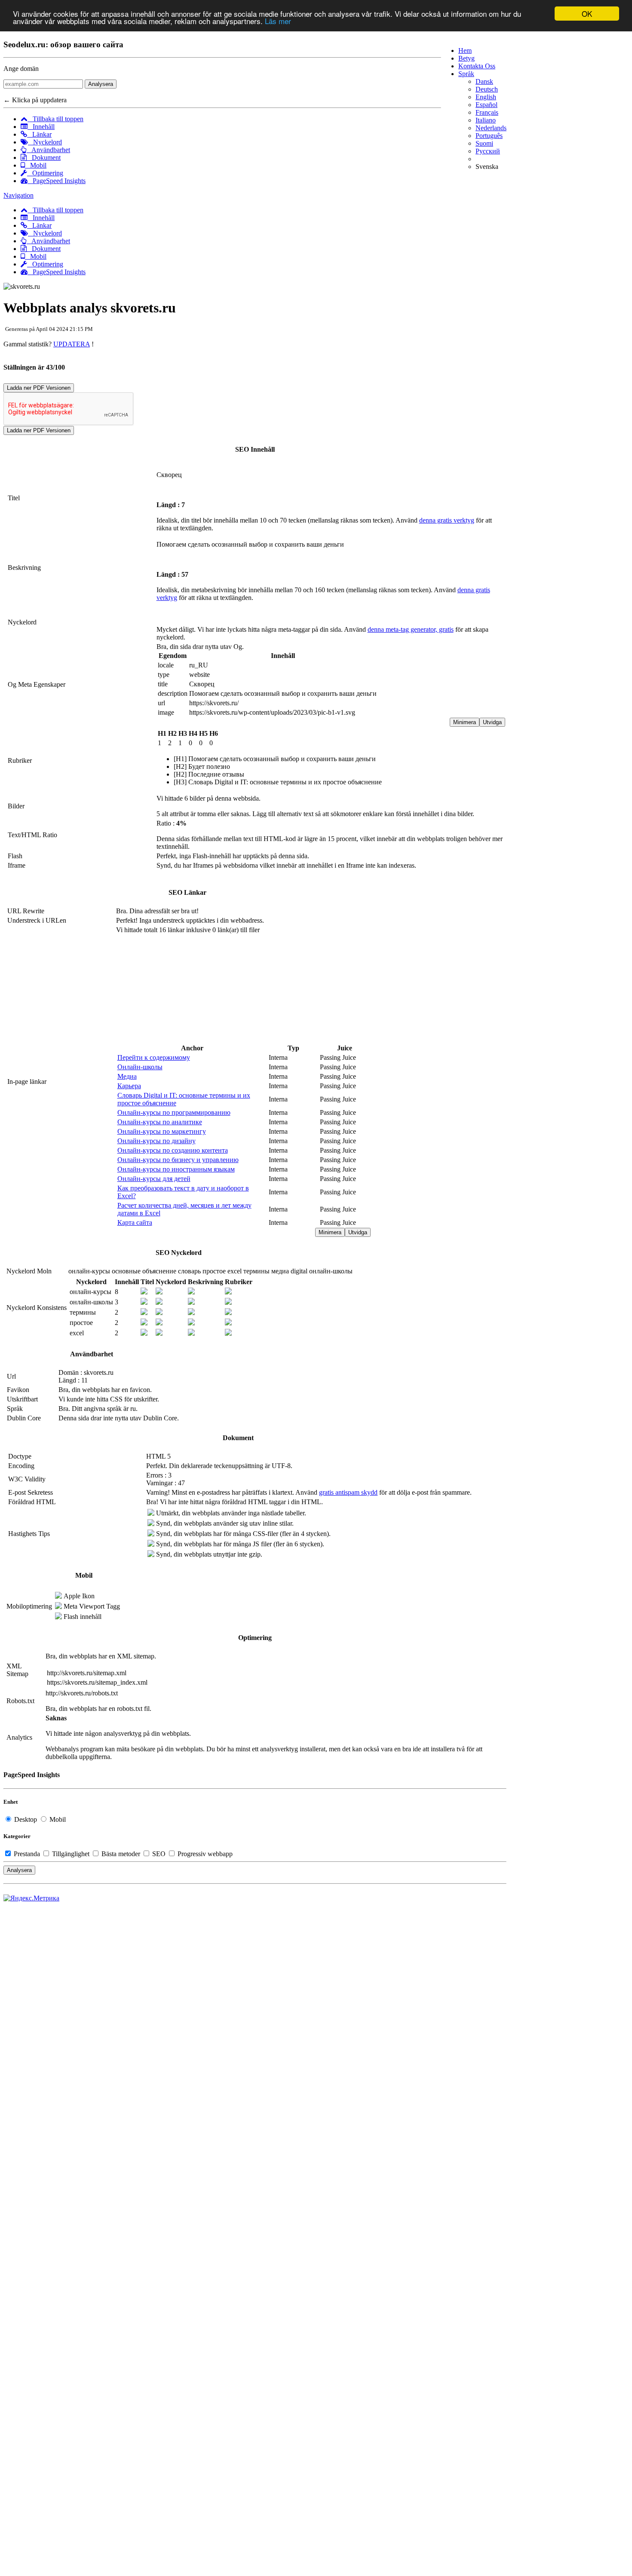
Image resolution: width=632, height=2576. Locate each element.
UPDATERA (72, 344)
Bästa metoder (121, 1854)
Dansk (484, 81)
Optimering (45, 173)
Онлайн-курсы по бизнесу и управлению (178, 1160)
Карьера (129, 1086)
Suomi (484, 143)
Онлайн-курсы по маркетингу (162, 1131)
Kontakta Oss (477, 66)
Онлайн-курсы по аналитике (160, 1122)
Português (489, 136)
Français (487, 112)
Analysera (101, 84)
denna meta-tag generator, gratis (411, 629)
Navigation (18, 195)
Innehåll (41, 127)
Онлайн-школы (140, 1067)
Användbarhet (48, 150)
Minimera (465, 722)
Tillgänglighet (71, 1854)
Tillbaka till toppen (55, 119)
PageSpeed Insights (57, 181)
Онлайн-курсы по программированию (174, 1112)
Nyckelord (45, 142)
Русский (488, 151)
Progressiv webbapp (204, 1854)
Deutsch (487, 89)
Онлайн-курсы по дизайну (156, 1141)
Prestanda (27, 1854)
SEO (159, 1854)
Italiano (486, 120)
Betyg (466, 58)
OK (587, 14)
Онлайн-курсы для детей (154, 1179)
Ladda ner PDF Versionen (39, 388)
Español (486, 105)
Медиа (127, 1076)
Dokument (44, 158)
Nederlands (491, 128)
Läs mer (278, 21)
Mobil (36, 165)
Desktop (26, 1819)
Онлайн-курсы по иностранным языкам (176, 1169)
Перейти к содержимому (154, 1057)
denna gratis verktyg (447, 520)
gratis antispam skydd (348, 1492)
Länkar (39, 134)
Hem (465, 50)
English (486, 97)
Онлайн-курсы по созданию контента (173, 1150)
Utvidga (492, 722)
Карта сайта (135, 1222)
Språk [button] (466, 74)
